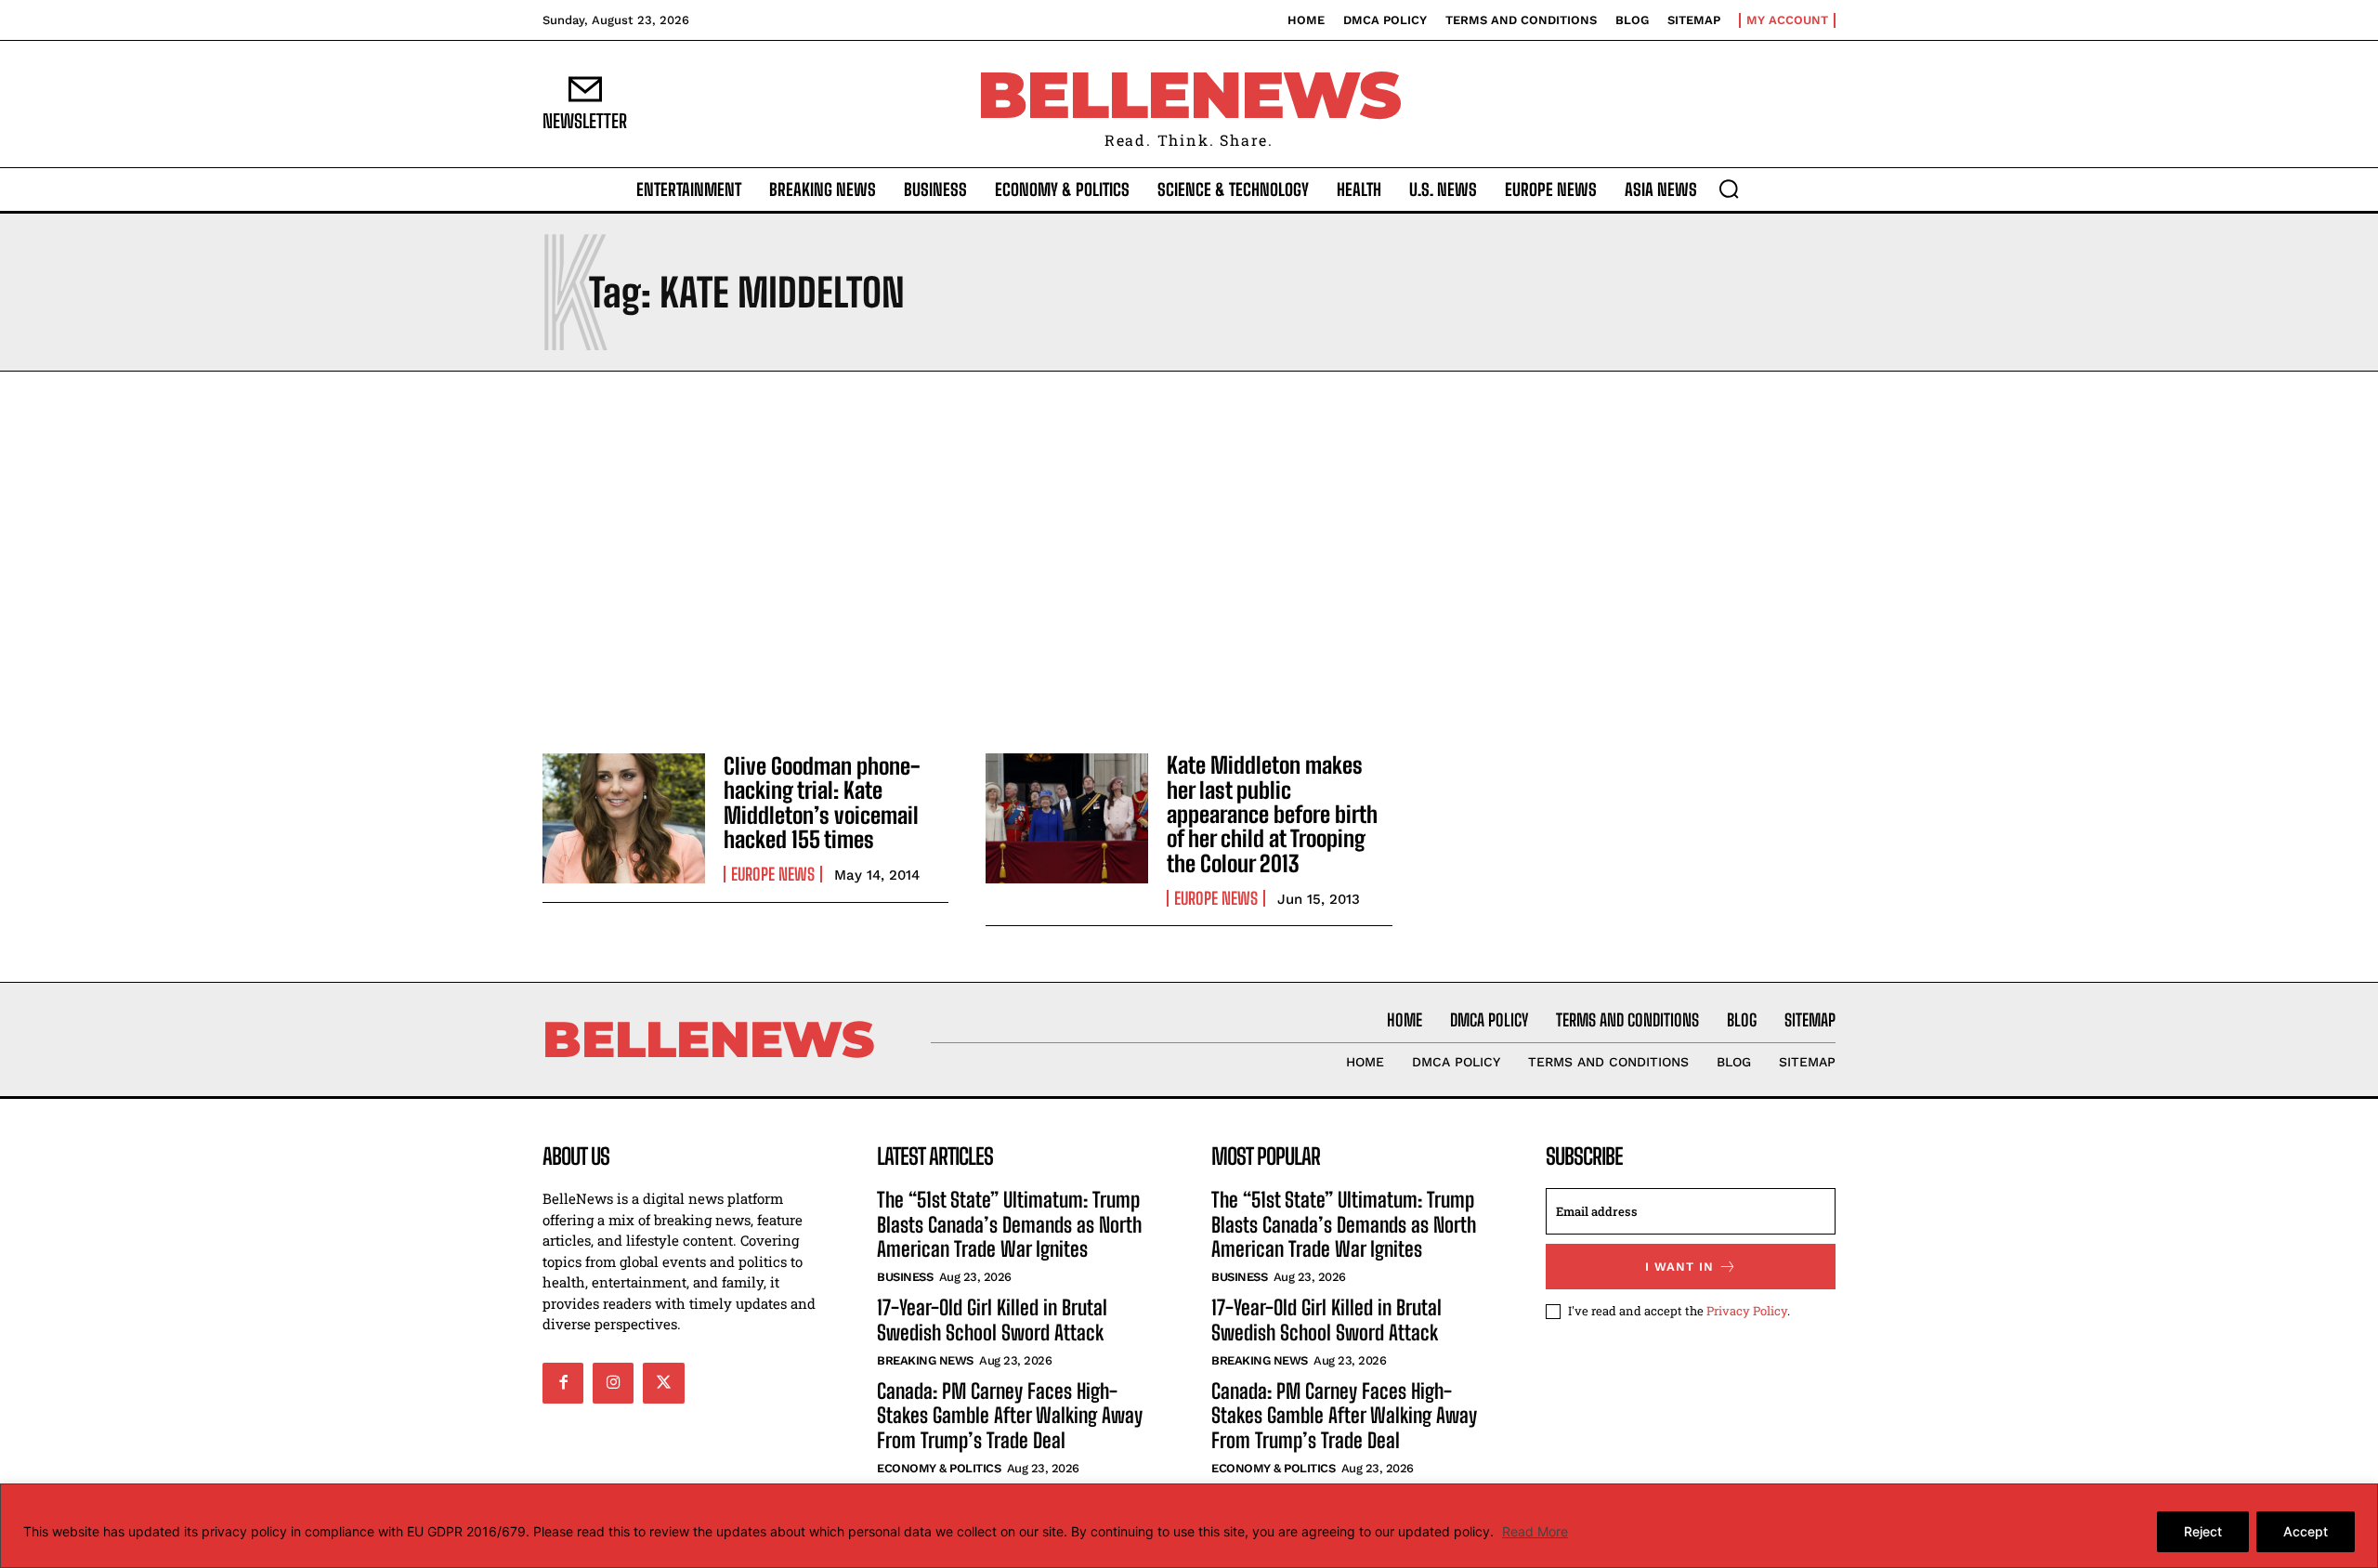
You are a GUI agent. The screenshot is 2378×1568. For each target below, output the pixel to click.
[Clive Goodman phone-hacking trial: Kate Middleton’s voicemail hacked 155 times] (624, 818)
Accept (2306, 1531)
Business (905, 1277)
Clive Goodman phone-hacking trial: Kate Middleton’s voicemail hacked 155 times (822, 803)
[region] (1189, 1526)
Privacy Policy (1747, 1311)
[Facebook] (563, 1383)
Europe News (773, 874)
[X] (663, 1383)
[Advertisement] (1189, 557)
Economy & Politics (939, 1468)
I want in (1679, 1267)
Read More (1535, 1531)
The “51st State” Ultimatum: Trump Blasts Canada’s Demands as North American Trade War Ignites (1009, 1224)
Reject (2203, 1531)
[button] (1729, 189)
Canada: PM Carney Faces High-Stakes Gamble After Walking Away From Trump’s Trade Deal (1010, 1416)
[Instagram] (613, 1383)
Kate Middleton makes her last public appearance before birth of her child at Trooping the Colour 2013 (1272, 814)
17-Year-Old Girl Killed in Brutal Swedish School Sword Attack (992, 1320)
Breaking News (925, 1360)
